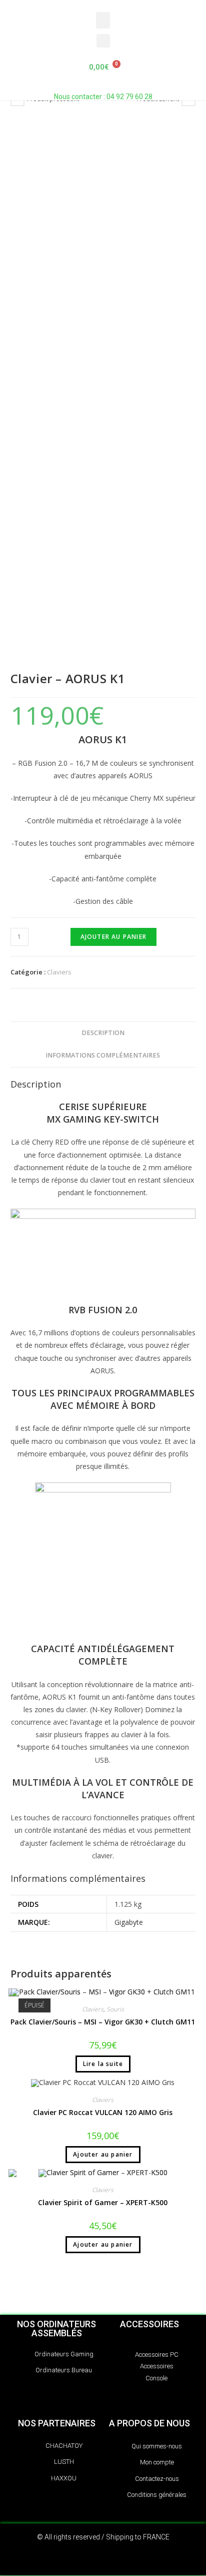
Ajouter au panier (113, 937)
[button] (103, 20)
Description (103, 1033)
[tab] (103, 1033)
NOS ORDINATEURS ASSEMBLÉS (56, 2329)
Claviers (59, 972)
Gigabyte (129, 1922)
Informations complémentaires (103, 1055)
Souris (115, 2009)
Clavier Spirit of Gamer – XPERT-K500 (103, 2202)
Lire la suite (103, 2064)
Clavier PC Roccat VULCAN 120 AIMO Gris (103, 2112)
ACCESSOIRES (149, 2324)
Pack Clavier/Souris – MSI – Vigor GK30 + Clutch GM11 (103, 2022)
